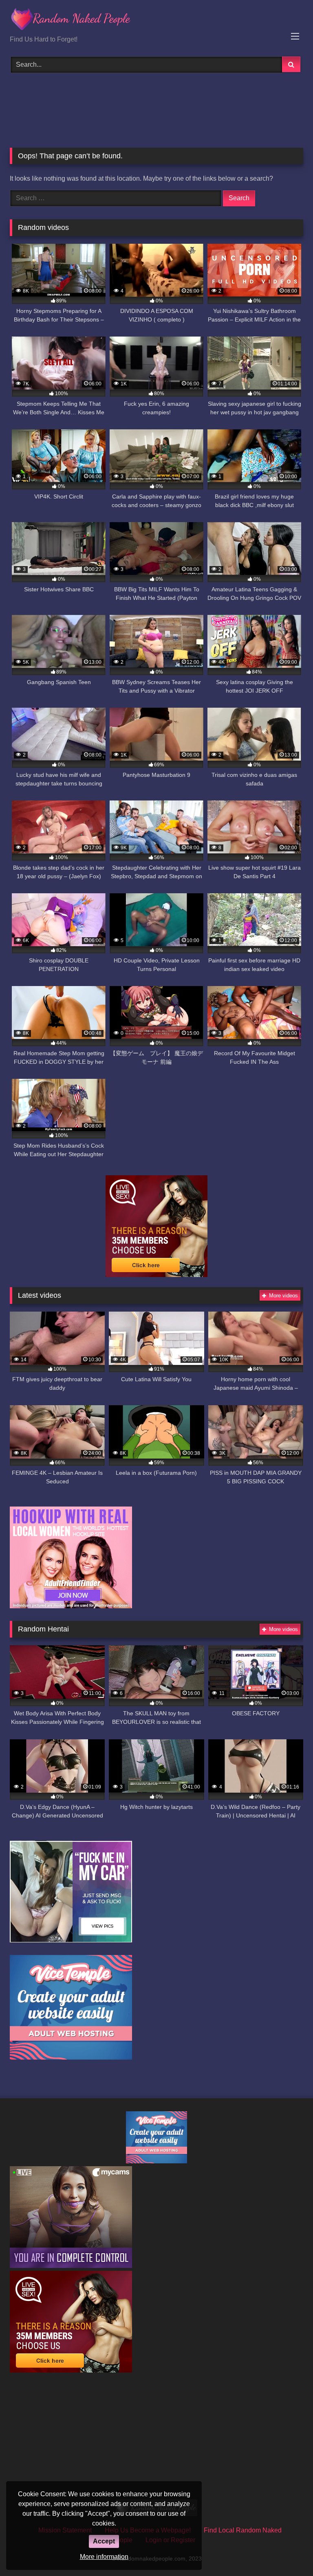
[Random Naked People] (156, 21)
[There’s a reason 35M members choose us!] (156, 1275)
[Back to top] (288, 2552)
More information (104, 2557)
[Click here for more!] (71, 1606)
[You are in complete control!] (71, 2266)
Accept (104, 2541)
